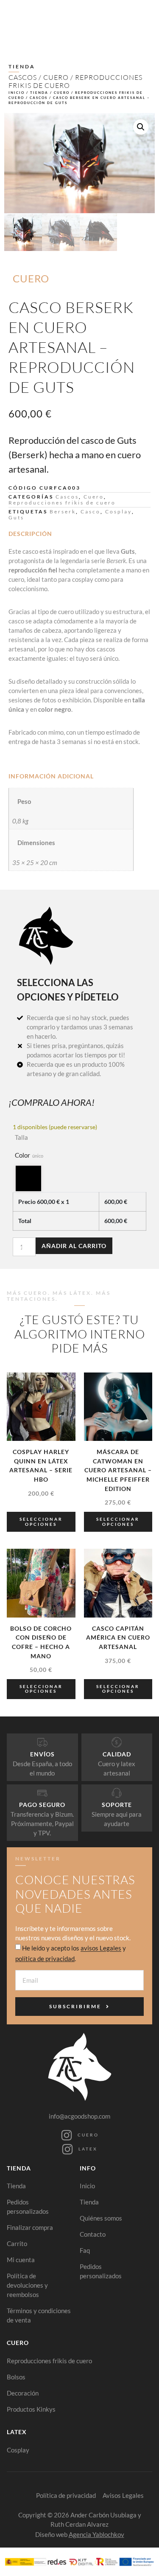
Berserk (63, 512)
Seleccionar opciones (41, 1522)
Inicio (17, 93)
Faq (85, 2250)
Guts (16, 517)
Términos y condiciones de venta (39, 2315)
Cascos (23, 77)
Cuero (56, 77)
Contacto (93, 2234)
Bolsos (16, 2377)
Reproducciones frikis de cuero (75, 81)
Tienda (39, 93)
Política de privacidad (66, 2495)
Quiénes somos (101, 2218)
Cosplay (119, 512)
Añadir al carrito (74, 1246)
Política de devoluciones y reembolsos (27, 2285)
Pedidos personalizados (28, 2207)
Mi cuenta (21, 2260)
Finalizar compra (30, 2227)
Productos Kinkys (31, 2409)
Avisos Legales (123, 2495)
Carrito (17, 2243)
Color (29, 1155)
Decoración (23, 2393)
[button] (141, 127)
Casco (91, 512)
